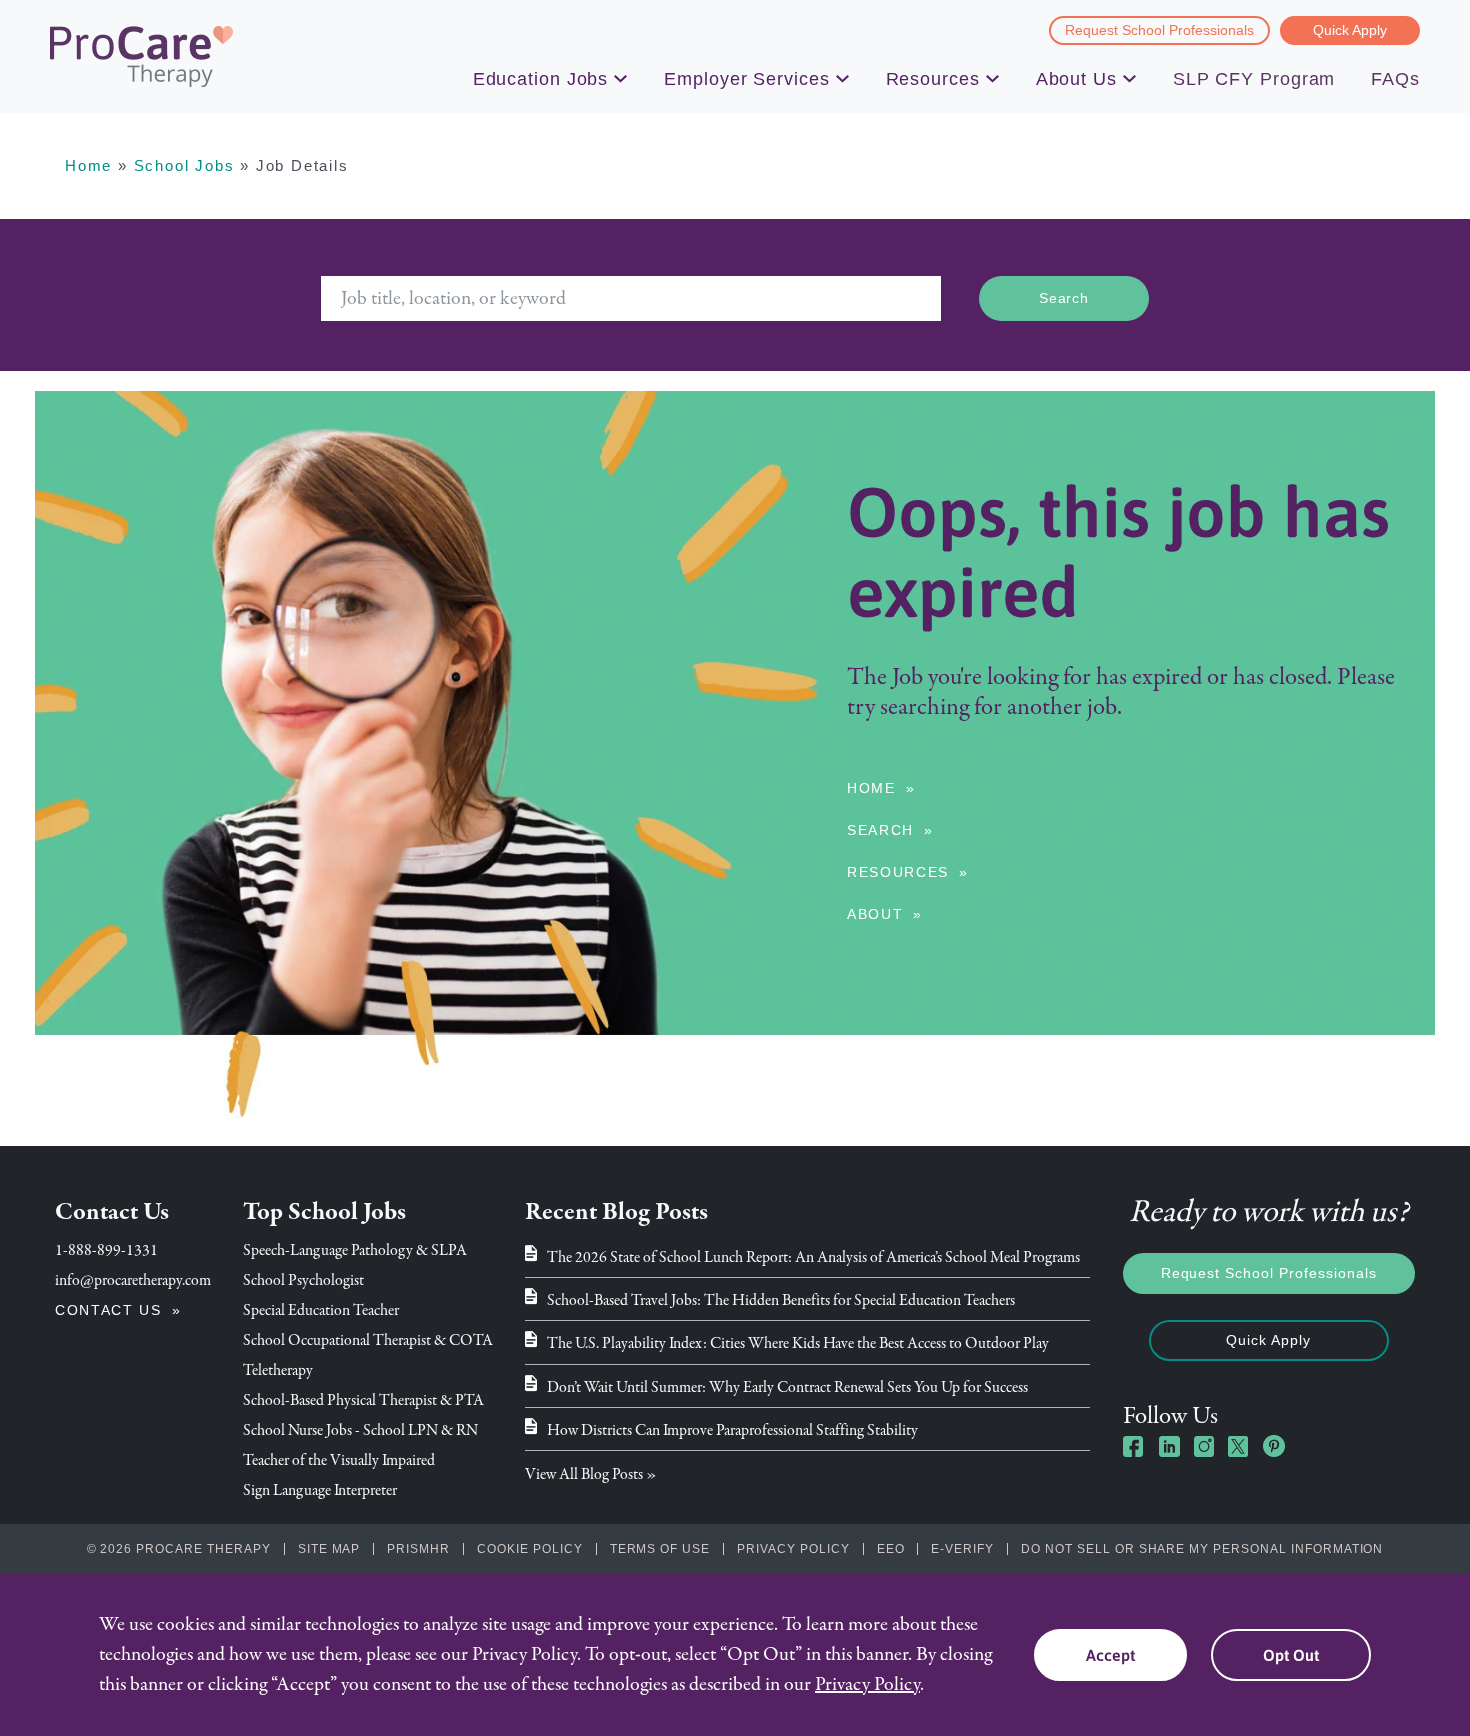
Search (880, 830)
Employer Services (746, 79)
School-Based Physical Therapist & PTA (363, 1400)
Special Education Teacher (321, 1310)
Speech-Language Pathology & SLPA (355, 1250)
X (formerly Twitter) (1239, 1448)
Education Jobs (541, 79)
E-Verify (962, 1549)
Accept (1110, 1655)
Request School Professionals (1159, 30)
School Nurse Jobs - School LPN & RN (360, 1430)
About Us (1076, 79)
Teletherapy (278, 1370)
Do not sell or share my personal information (1202, 1549)
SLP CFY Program (1254, 79)
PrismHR (418, 1549)
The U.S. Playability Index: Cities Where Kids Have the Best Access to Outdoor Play (798, 1343)
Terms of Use (660, 1549)
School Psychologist (303, 1280)
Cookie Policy (529, 1549)
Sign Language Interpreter (320, 1490)
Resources (933, 79)
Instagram (1204, 1446)
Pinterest (1274, 1446)
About (875, 914)
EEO (891, 1549)
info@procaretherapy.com (133, 1280)
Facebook (1134, 1446)
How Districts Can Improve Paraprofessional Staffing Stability (732, 1430)
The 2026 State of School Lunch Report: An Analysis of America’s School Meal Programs (813, 1257)
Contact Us (108, 1310)
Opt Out (1291, 1655)
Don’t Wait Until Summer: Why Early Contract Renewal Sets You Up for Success (787, 1387)
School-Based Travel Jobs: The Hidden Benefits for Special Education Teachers (781, 1300)
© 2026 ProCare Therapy (179, 1549)
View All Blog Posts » (591, 1474)
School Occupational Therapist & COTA (368, 1340)
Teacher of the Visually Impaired (339, 1460)
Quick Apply (1350, 30)
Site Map (329, 1549)
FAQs (1395, 79)
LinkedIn (1169, 1446)
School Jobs (184, 165)
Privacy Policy (793, 1549)
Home (88, 165)
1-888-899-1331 (106, 1250)
